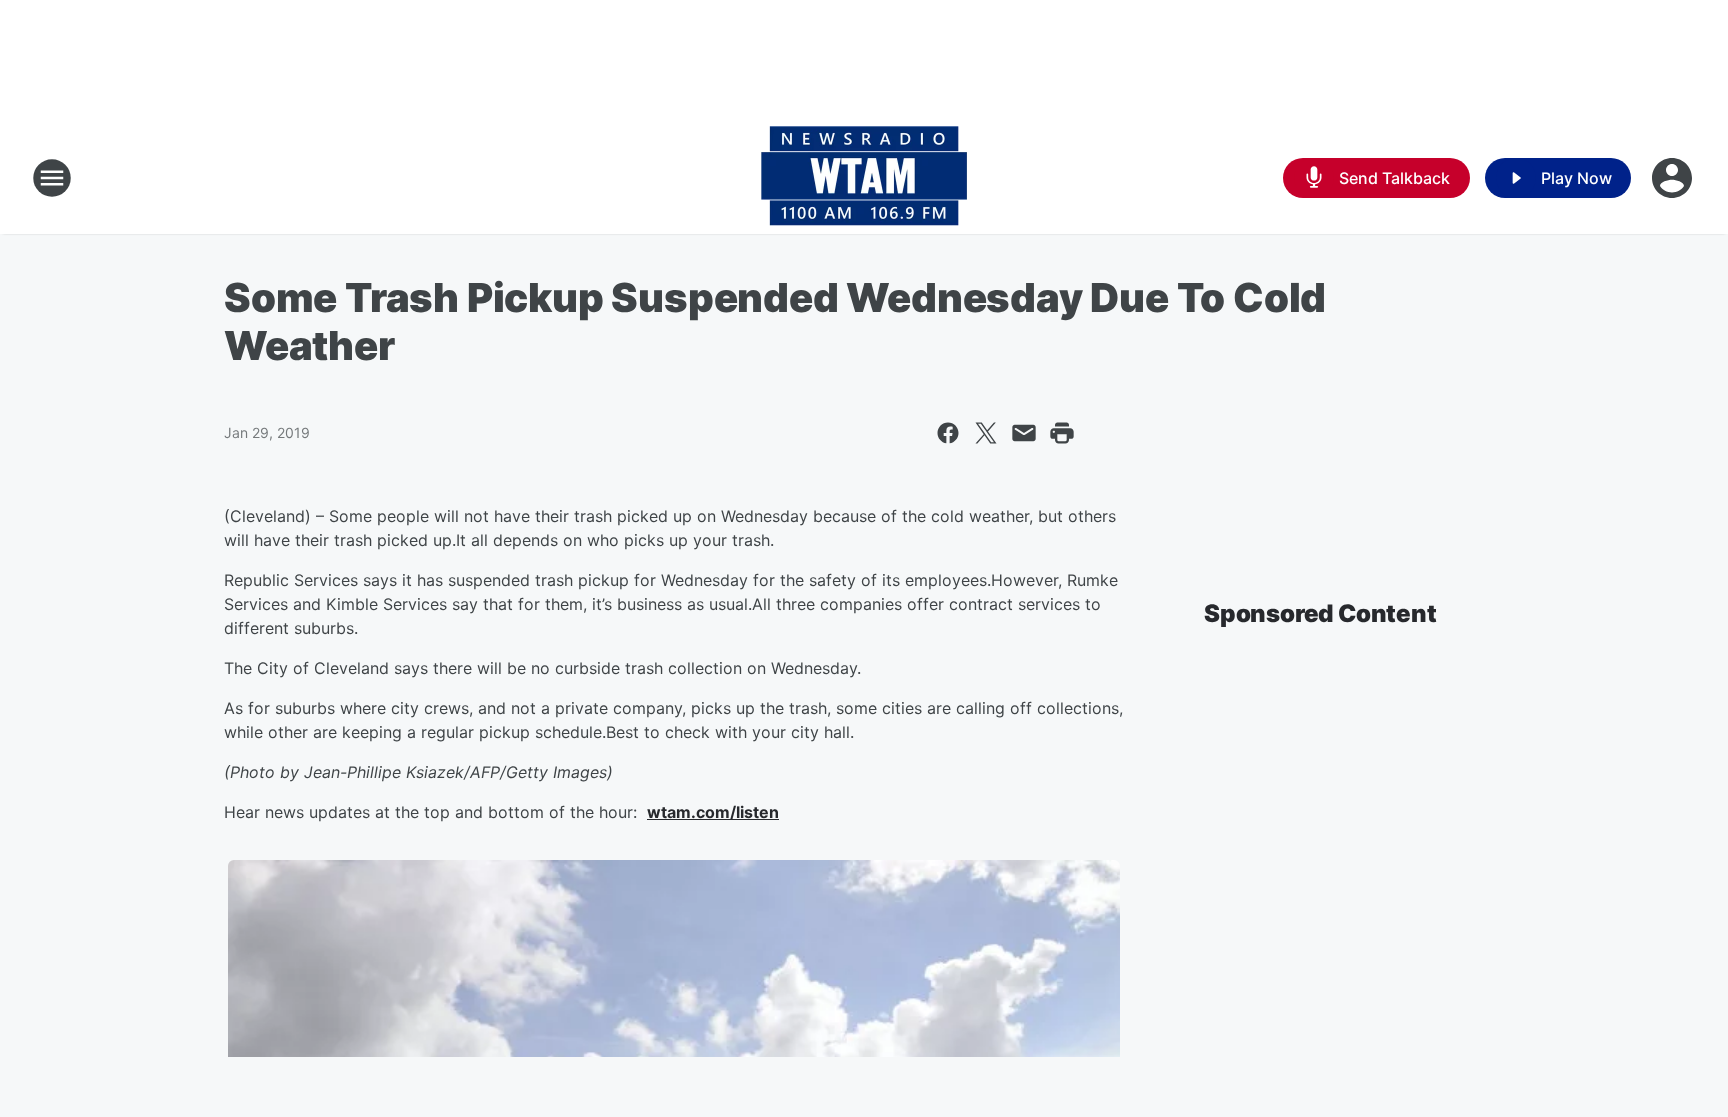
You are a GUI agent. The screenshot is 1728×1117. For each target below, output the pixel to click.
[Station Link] (864, 178)
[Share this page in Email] (1024, 433)
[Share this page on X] (986, 433)
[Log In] (1674, 178)
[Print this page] (1062, 433)
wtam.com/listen (713, 812)
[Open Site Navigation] (52, 178)
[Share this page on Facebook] (948, 433)
